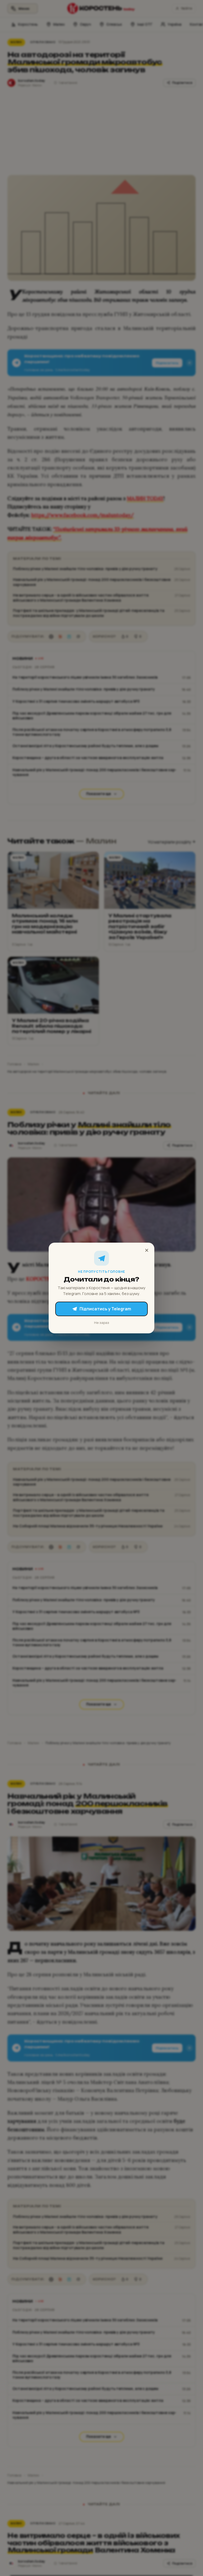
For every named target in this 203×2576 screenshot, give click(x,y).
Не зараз (102, 1323)
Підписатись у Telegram (105, 1309)
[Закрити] (147, 1250)
